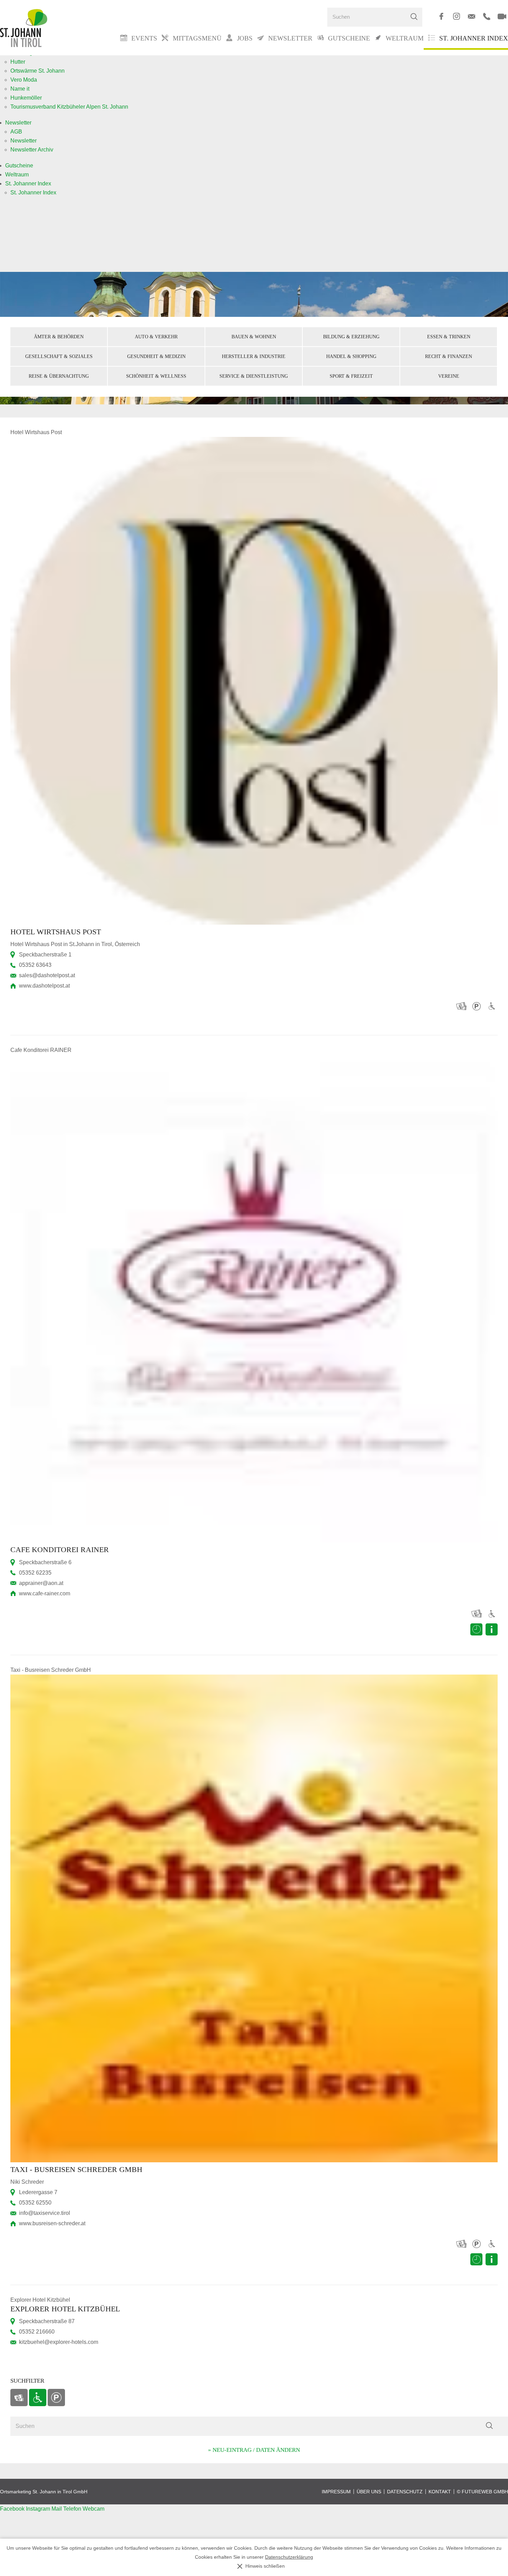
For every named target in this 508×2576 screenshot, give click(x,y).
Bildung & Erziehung (351, 337)
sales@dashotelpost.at (47, 975)
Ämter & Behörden (59, 337)
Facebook (13, 2509)
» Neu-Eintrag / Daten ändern (254, 2450)
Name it (20, 89)
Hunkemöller (26, 98)
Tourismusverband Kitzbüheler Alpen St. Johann (69, 107)
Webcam (93, 2509)
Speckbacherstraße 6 (45, 1562)
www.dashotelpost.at (44, 986)
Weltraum (17, 175)
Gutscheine (19, 166)
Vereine (449, 376)
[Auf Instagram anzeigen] (456, 16)
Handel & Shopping (351, 356)
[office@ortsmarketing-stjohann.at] (472, 16)
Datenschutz (405, 2492)
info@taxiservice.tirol (45, 2213)
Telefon (73, 2509)
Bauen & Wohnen (254, 337)
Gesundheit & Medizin (156, 356)
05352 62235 (35, 1573)
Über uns (369, 2492)
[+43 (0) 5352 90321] (487, 16)
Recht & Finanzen (449, 356)
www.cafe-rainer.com (45, 1593)
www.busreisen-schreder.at (52, 2223)
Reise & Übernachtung (59, 376)
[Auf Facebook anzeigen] (441, 16)
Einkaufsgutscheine (19, 2398)
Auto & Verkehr (156, 337)
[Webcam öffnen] (502, 16)
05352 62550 (35, 2203)
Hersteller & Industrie (254, 356)
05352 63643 (35, 965)
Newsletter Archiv (32, 150)
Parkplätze (56, 2398)
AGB (16, 132)
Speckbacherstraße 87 (47, 2321)
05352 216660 (37, 2332)
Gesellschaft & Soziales (59, 356)
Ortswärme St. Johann (37, 71)
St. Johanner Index (474, 38)
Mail (57, 2509)
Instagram (39, 2509)
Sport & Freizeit (351, 376)
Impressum (336, 2492)
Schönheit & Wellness (156, 376)
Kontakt (440, 2492)
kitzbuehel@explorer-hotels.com (59, 2342)
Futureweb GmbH (485, 2492)
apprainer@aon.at (41, 1583)
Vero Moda (24, 80)
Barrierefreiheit (38, 2398)
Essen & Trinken (449, 337)
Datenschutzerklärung (289, 2557)
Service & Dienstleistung (254, 376)
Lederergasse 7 (38, 2192)
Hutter (18, 62)
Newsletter (18, 123)
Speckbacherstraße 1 (45, 955)
